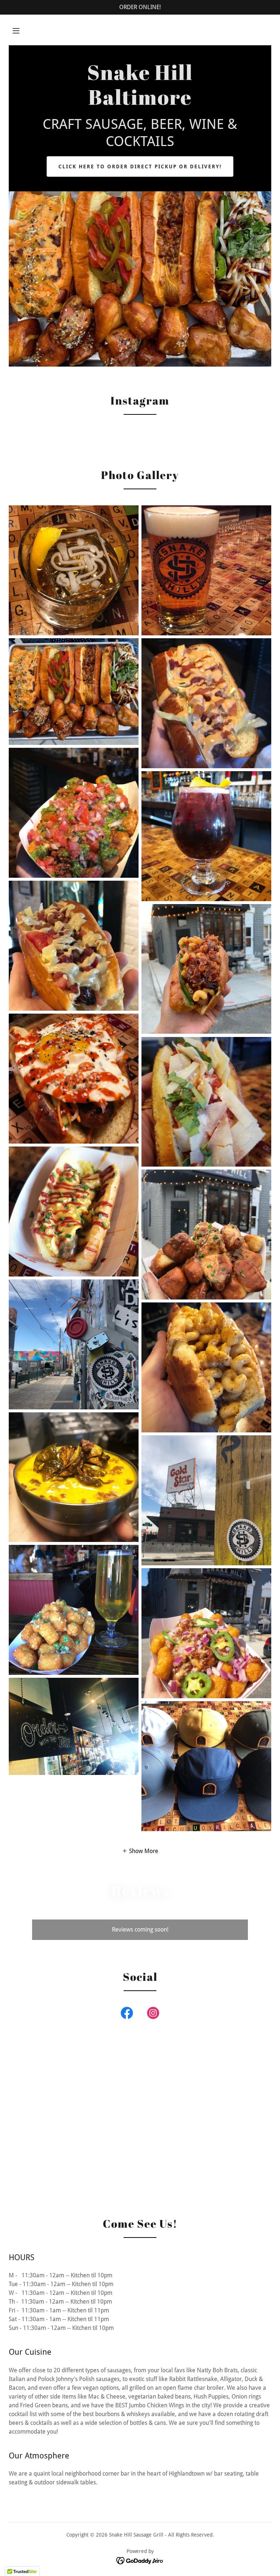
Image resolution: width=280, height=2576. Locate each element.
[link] (140, 103)
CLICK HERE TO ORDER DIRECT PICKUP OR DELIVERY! (140, 166)
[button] (16, 31)
